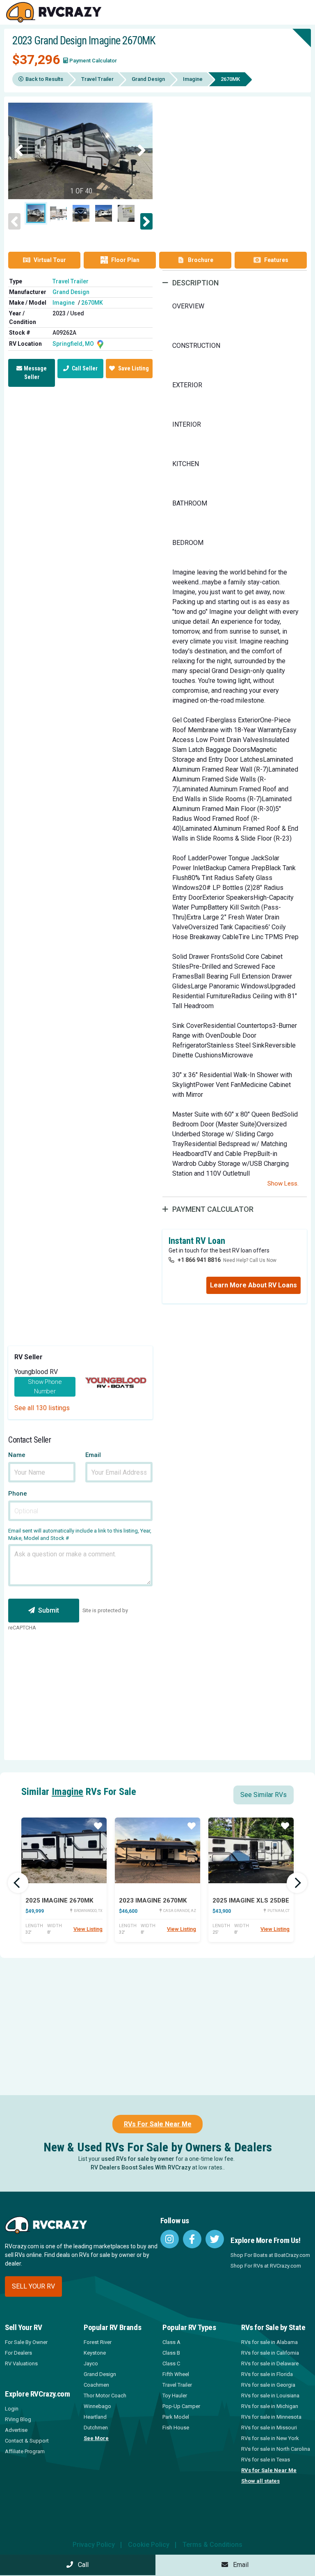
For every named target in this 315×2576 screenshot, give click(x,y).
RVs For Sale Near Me (158, 2124)
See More (96, 2438)
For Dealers (18, 2353)
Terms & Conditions (212, 2545)
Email (93, 1455)
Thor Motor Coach (105, 2396)
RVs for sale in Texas (266, 2460)
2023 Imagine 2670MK (153, 1900)
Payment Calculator (93, 61)
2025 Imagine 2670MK (59, 1900)
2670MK (92, 303)
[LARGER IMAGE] (80, 151)
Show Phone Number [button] (45, 1387)
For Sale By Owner (26, 2342)
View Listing (88, 1929)
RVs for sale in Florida (267, 2374)
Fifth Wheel (176, 2374)
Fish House (176, 2428)
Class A (171, 2342)
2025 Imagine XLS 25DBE (251, 1900)
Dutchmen (96, 2428)
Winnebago (97, 2406)
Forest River (98, 2342)
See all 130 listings (42, 1408)
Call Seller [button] (84, 368)
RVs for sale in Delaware (270, 2363)
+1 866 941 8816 (199, 1260)
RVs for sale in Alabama (269, 2342)
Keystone (95, 2353)
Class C (171, 2363)
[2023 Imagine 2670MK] (157, 1850)
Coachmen (96, 2385)
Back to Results (44, 79)
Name (17, 1455)
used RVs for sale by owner (138, 2159)
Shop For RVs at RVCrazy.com (266, 2266)
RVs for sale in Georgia (268, 2385)
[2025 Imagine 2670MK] (64, 1850)
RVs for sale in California (270, 2353)
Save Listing (134, 368)
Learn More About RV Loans (253, 1285)
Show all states (260, 2481)
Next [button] (142, 151)
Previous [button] (19, 151)
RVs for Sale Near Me (269, 2470)
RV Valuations (21, 2363)
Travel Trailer (97, 79)
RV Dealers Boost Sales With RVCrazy (141, 2167)
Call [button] (81, 2565)
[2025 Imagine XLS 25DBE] (251, 1850)
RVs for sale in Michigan (270, 2406)
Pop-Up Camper (181, 2406)
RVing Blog (18, 2419)
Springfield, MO (74, 344)
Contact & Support (27, 2441)
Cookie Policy (149, 2545)
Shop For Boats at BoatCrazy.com (270, 2255)
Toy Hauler (175, 2396)
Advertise (16, 2430)
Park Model (176, 2417)
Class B (171, 2353)
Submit (49, 1610)
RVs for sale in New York (270, 2438)
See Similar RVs (264, 1795)
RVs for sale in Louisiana (270, 2396)
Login (12, 2409)
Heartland (95, 2417)
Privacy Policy (94, 2545)
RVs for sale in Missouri (269, 2428)
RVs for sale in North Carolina (276, 2449)
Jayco (91, 2363)
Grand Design (148, 79)
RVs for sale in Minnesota (271, 2417)
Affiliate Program (25, 2451)
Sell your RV (33, 2286)
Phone (18, 1494)
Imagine (193, 79)
